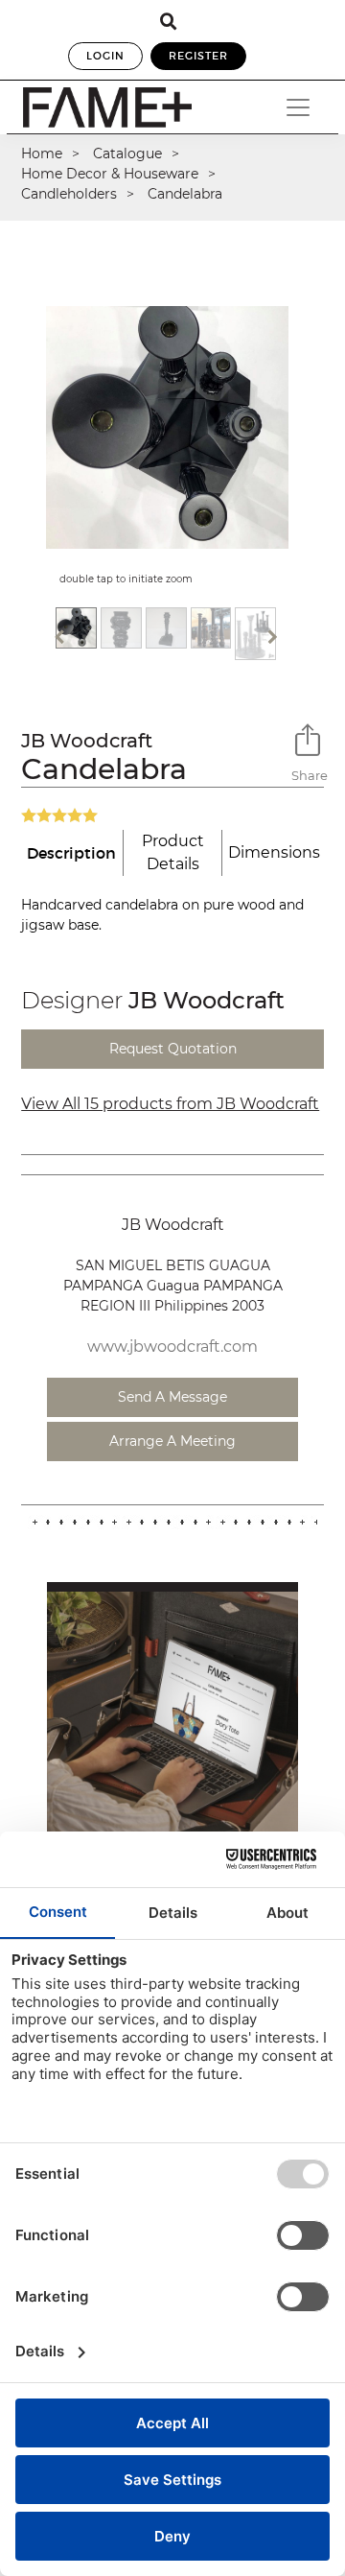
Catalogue (127, 154)
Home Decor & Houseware (110, 174)
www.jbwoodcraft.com (172, 1347)
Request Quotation (173, 1049)
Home (42, 154)
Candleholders (69, 194)
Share (308, 775)
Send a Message (172, 1397)
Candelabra (185, 194)
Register (198, 56)
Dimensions (274, 852)
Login (105, 56)
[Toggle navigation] (298, 107)
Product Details (173, 852)
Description (71, 853)
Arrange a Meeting (172, 1441)
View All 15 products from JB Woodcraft (170, 1104)
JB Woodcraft (87, 741)
